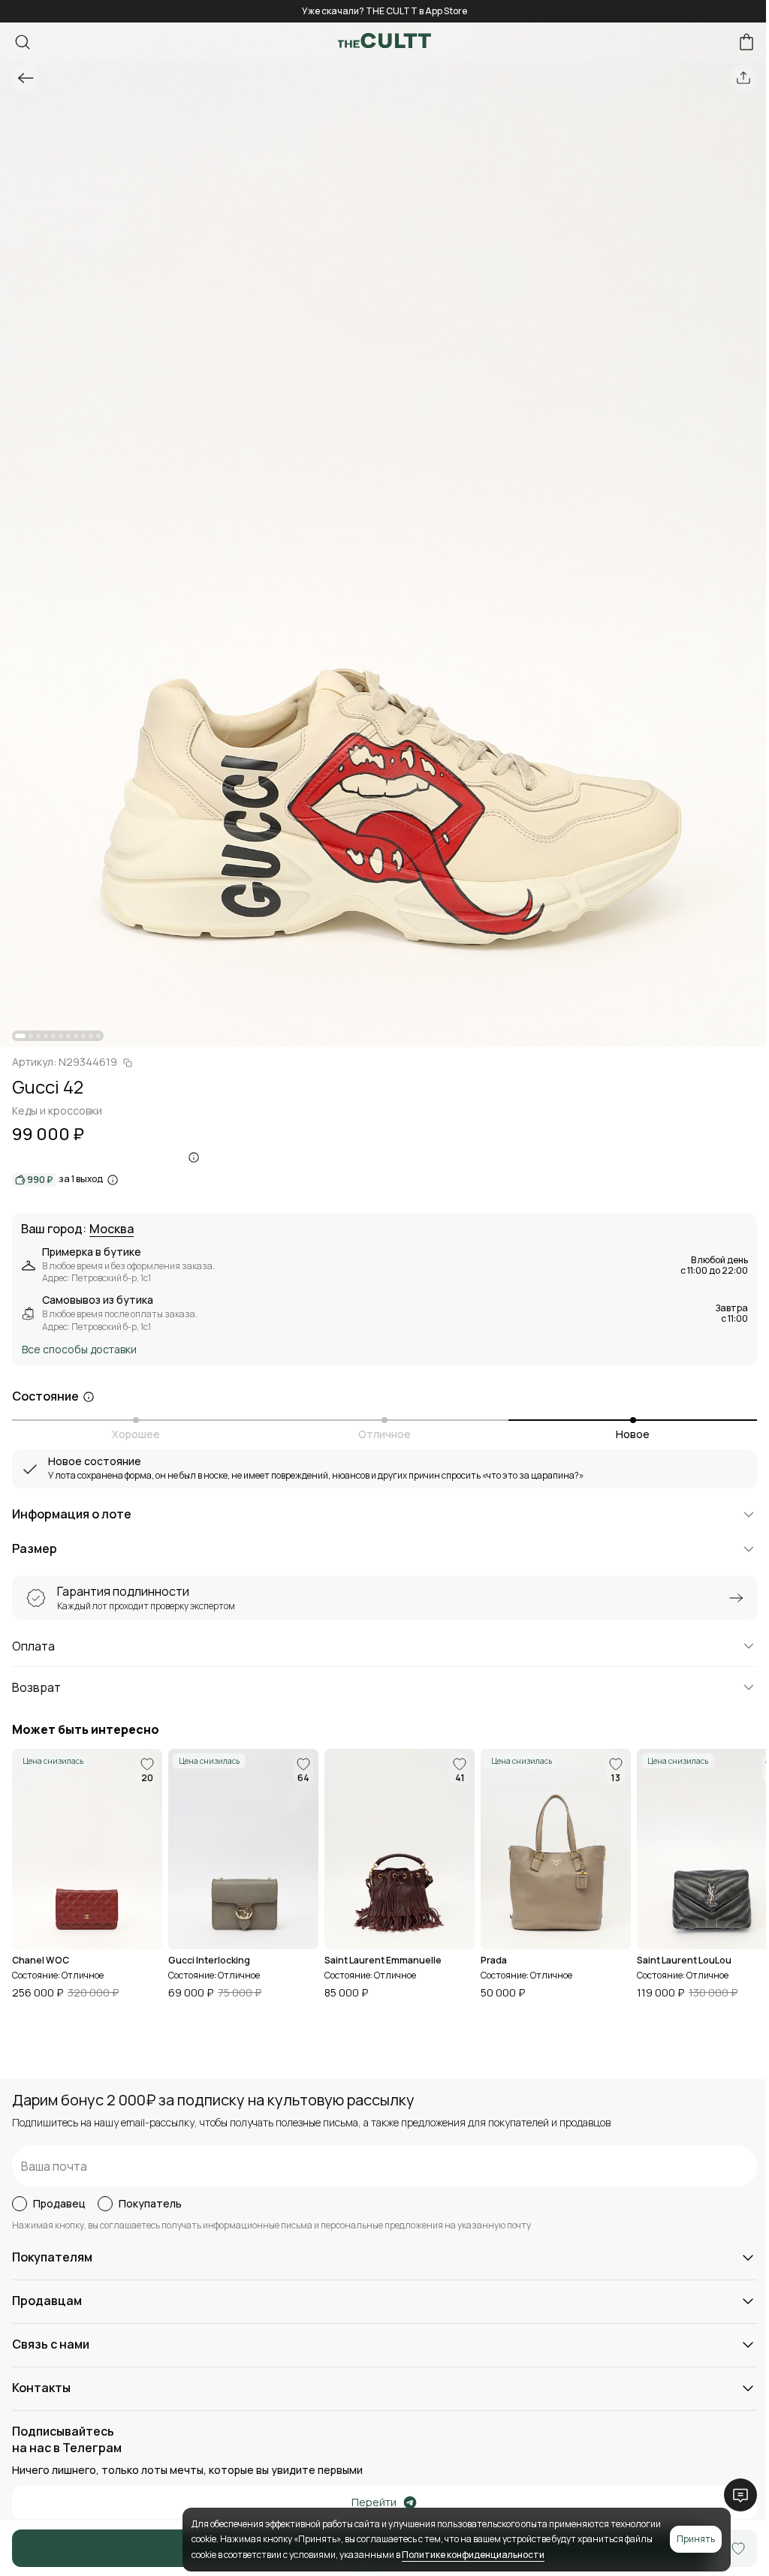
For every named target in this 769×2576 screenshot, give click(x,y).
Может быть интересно (86, 1730)
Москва (112, 1229)
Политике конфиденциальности (473, 2555)
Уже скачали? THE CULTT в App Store (384, 11)
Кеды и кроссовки (57, 1110)
